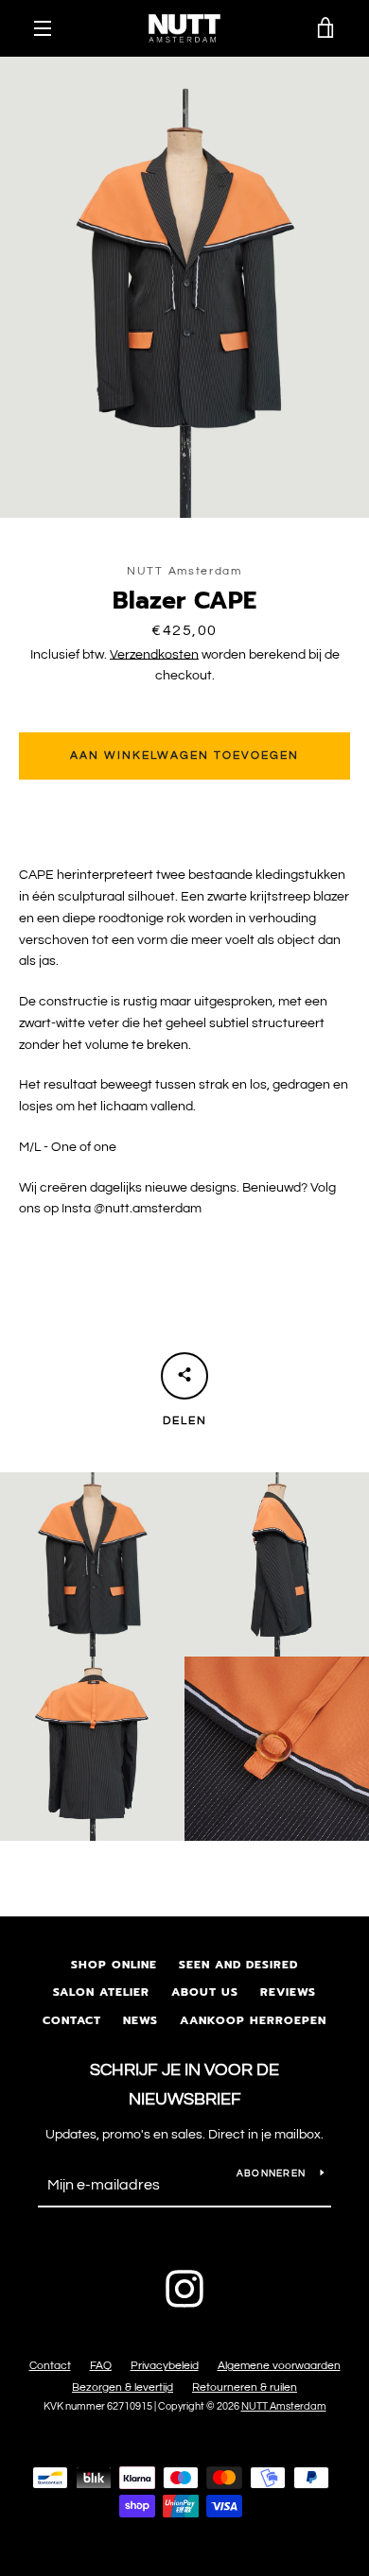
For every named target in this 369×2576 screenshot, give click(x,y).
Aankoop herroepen (253, 2020)
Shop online (114, 1965)
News (141, 2020)
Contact (72, 2020)
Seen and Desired (238, 1965)
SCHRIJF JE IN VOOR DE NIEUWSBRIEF (184, 2085)
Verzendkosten (154, 655)
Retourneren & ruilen (245, 2387)
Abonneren (271, 2173)
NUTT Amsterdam (284, 2406)
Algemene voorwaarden (279, 2366)
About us (205, 1992)
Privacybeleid (165, 2366)
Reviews (288, 1992)
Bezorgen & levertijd (123, 2387)
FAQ (101, 2366)
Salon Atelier (101, 1992)
